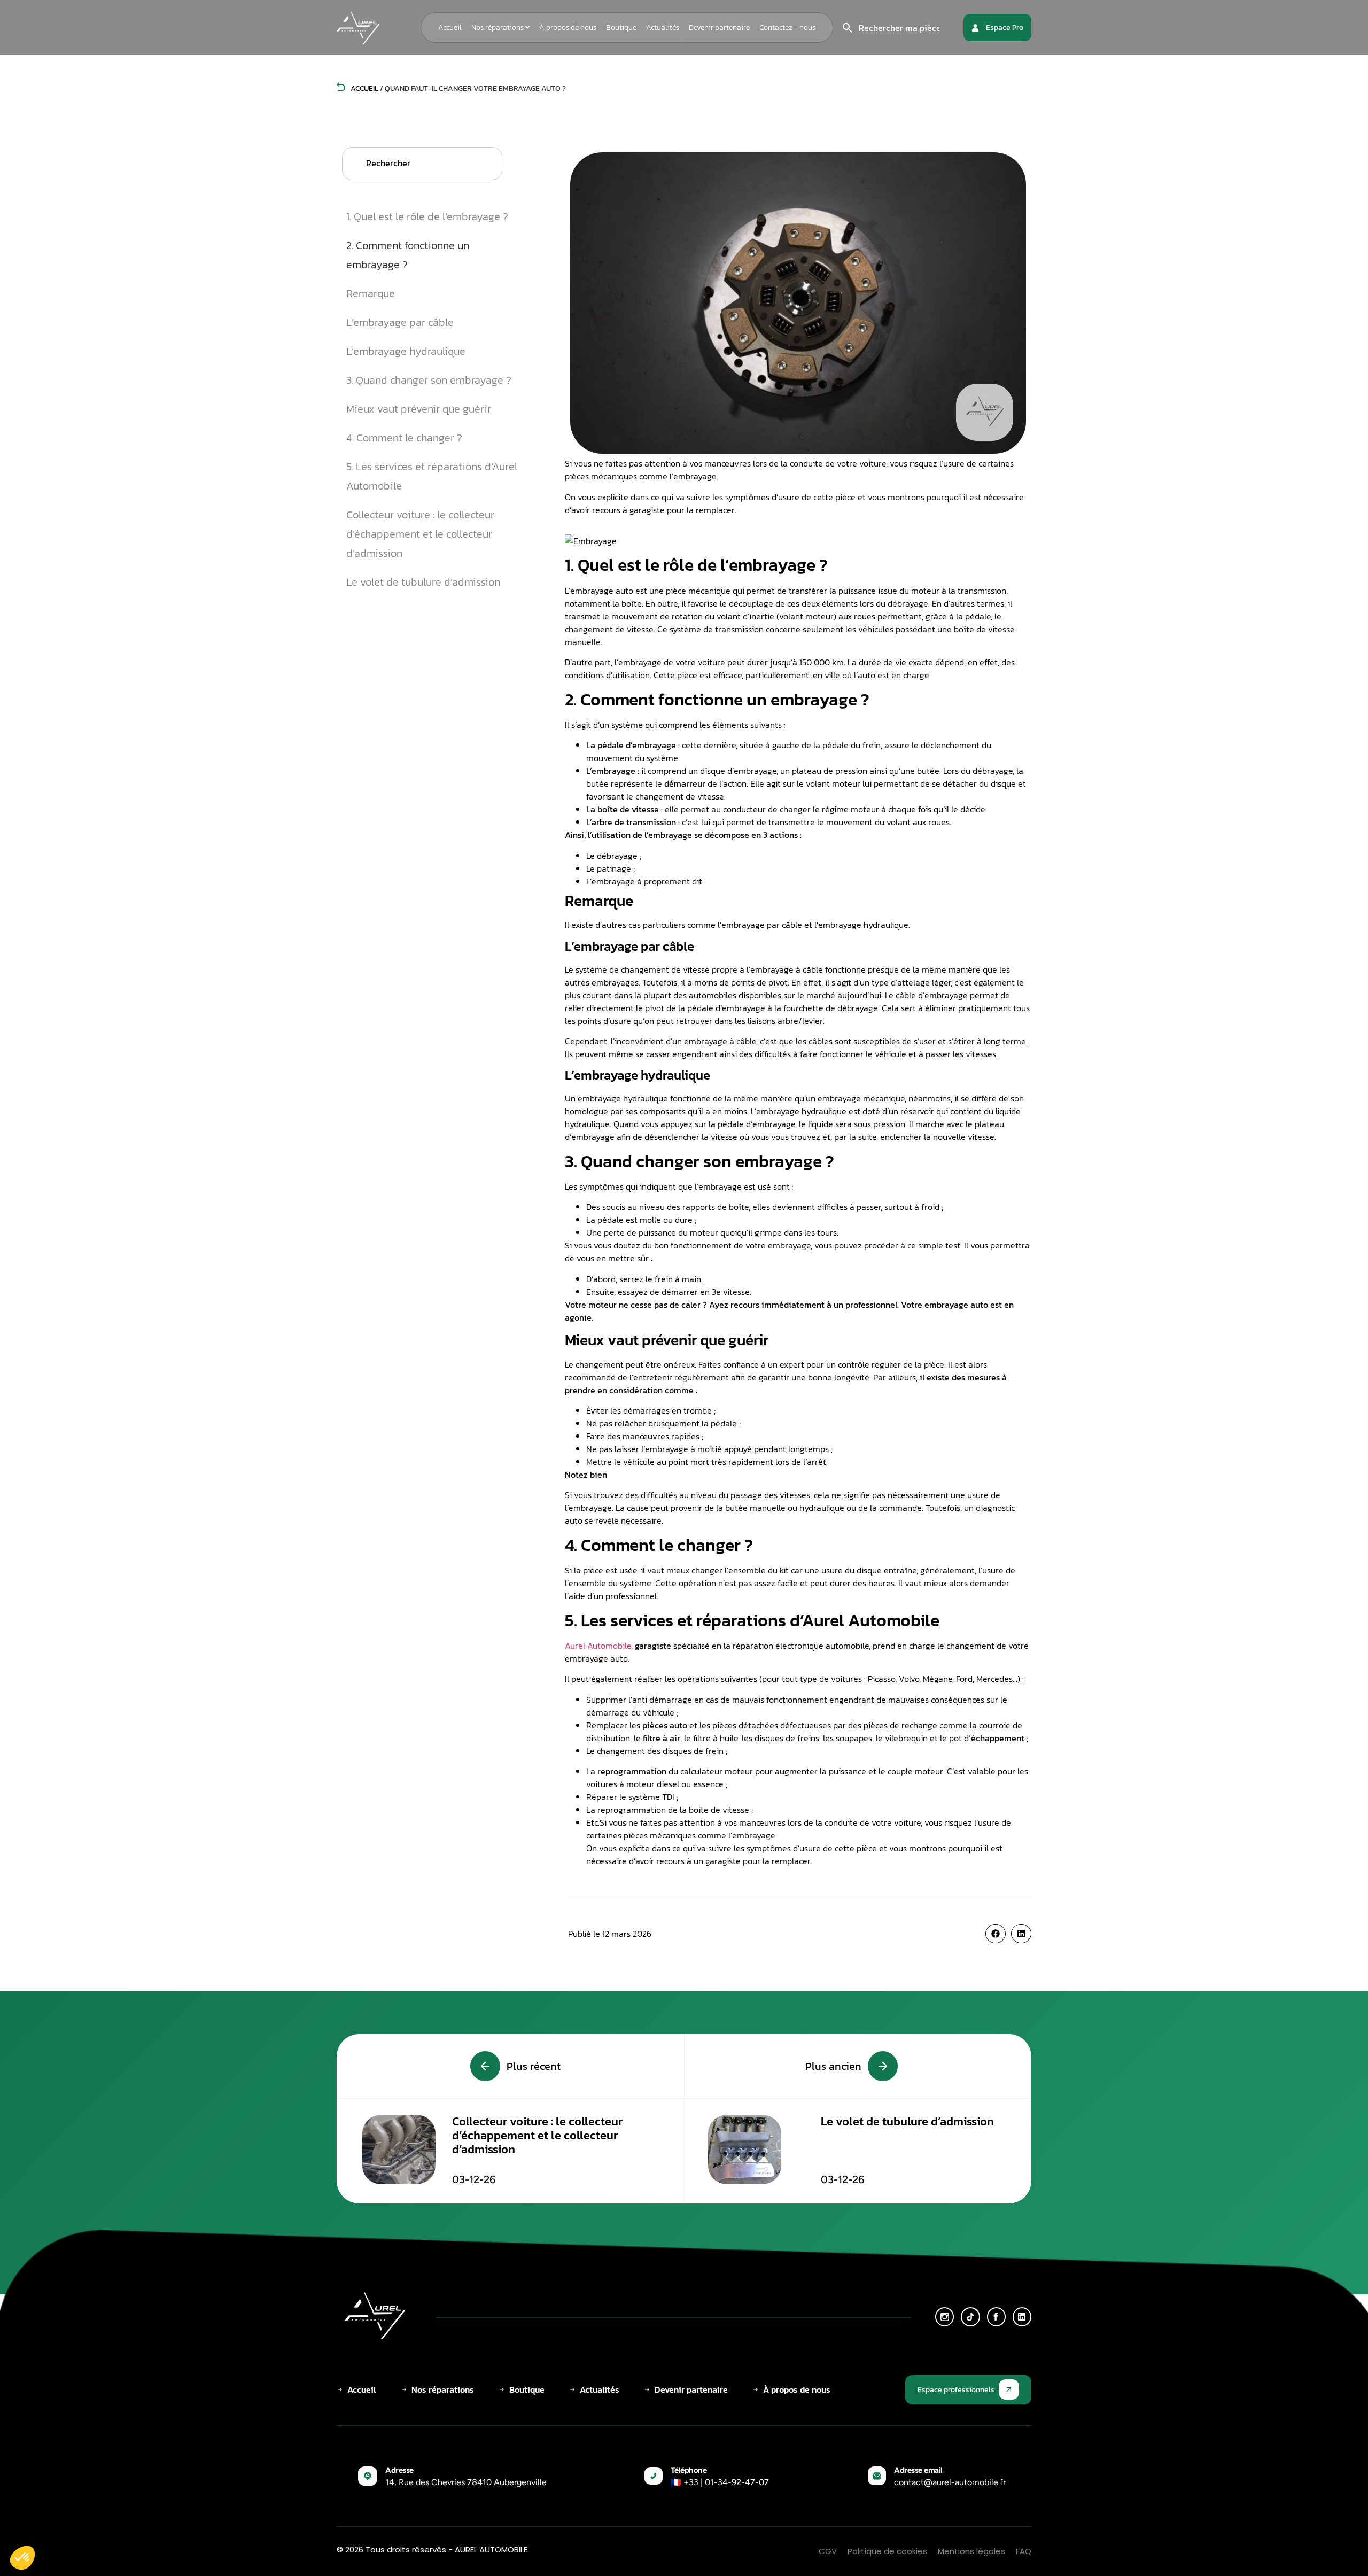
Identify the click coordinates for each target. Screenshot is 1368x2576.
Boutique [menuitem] (621, 28)
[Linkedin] (1022, 2317)
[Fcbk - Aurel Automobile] (996, 2317)
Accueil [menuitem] (450, 28)
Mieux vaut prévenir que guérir (419, 409)
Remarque (371, 293)
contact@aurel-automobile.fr (950, 2482)
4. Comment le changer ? (404, 438)
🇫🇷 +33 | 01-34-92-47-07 (720, 2482)
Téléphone (689, 2470)
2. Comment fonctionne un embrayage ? (408, 255)
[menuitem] (500, 28)
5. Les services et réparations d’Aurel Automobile (432, 476)
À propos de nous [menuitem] (568, 28)
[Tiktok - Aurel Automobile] (970, 2317)
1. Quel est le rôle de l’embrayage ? (427, 216)
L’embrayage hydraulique (406, 351)
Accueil (364, 88)
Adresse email (918, 2470)
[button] (996, 1934)
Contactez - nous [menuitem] (787, 28)
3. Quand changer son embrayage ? (429, 380)
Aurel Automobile (598, 1646)
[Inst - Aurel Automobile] (945, 2317)
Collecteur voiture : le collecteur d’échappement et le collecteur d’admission (420, 534)
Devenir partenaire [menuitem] (719, 28)
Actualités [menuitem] (663, 28)
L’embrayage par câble (400, 322)
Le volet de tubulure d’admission (423, 582)
